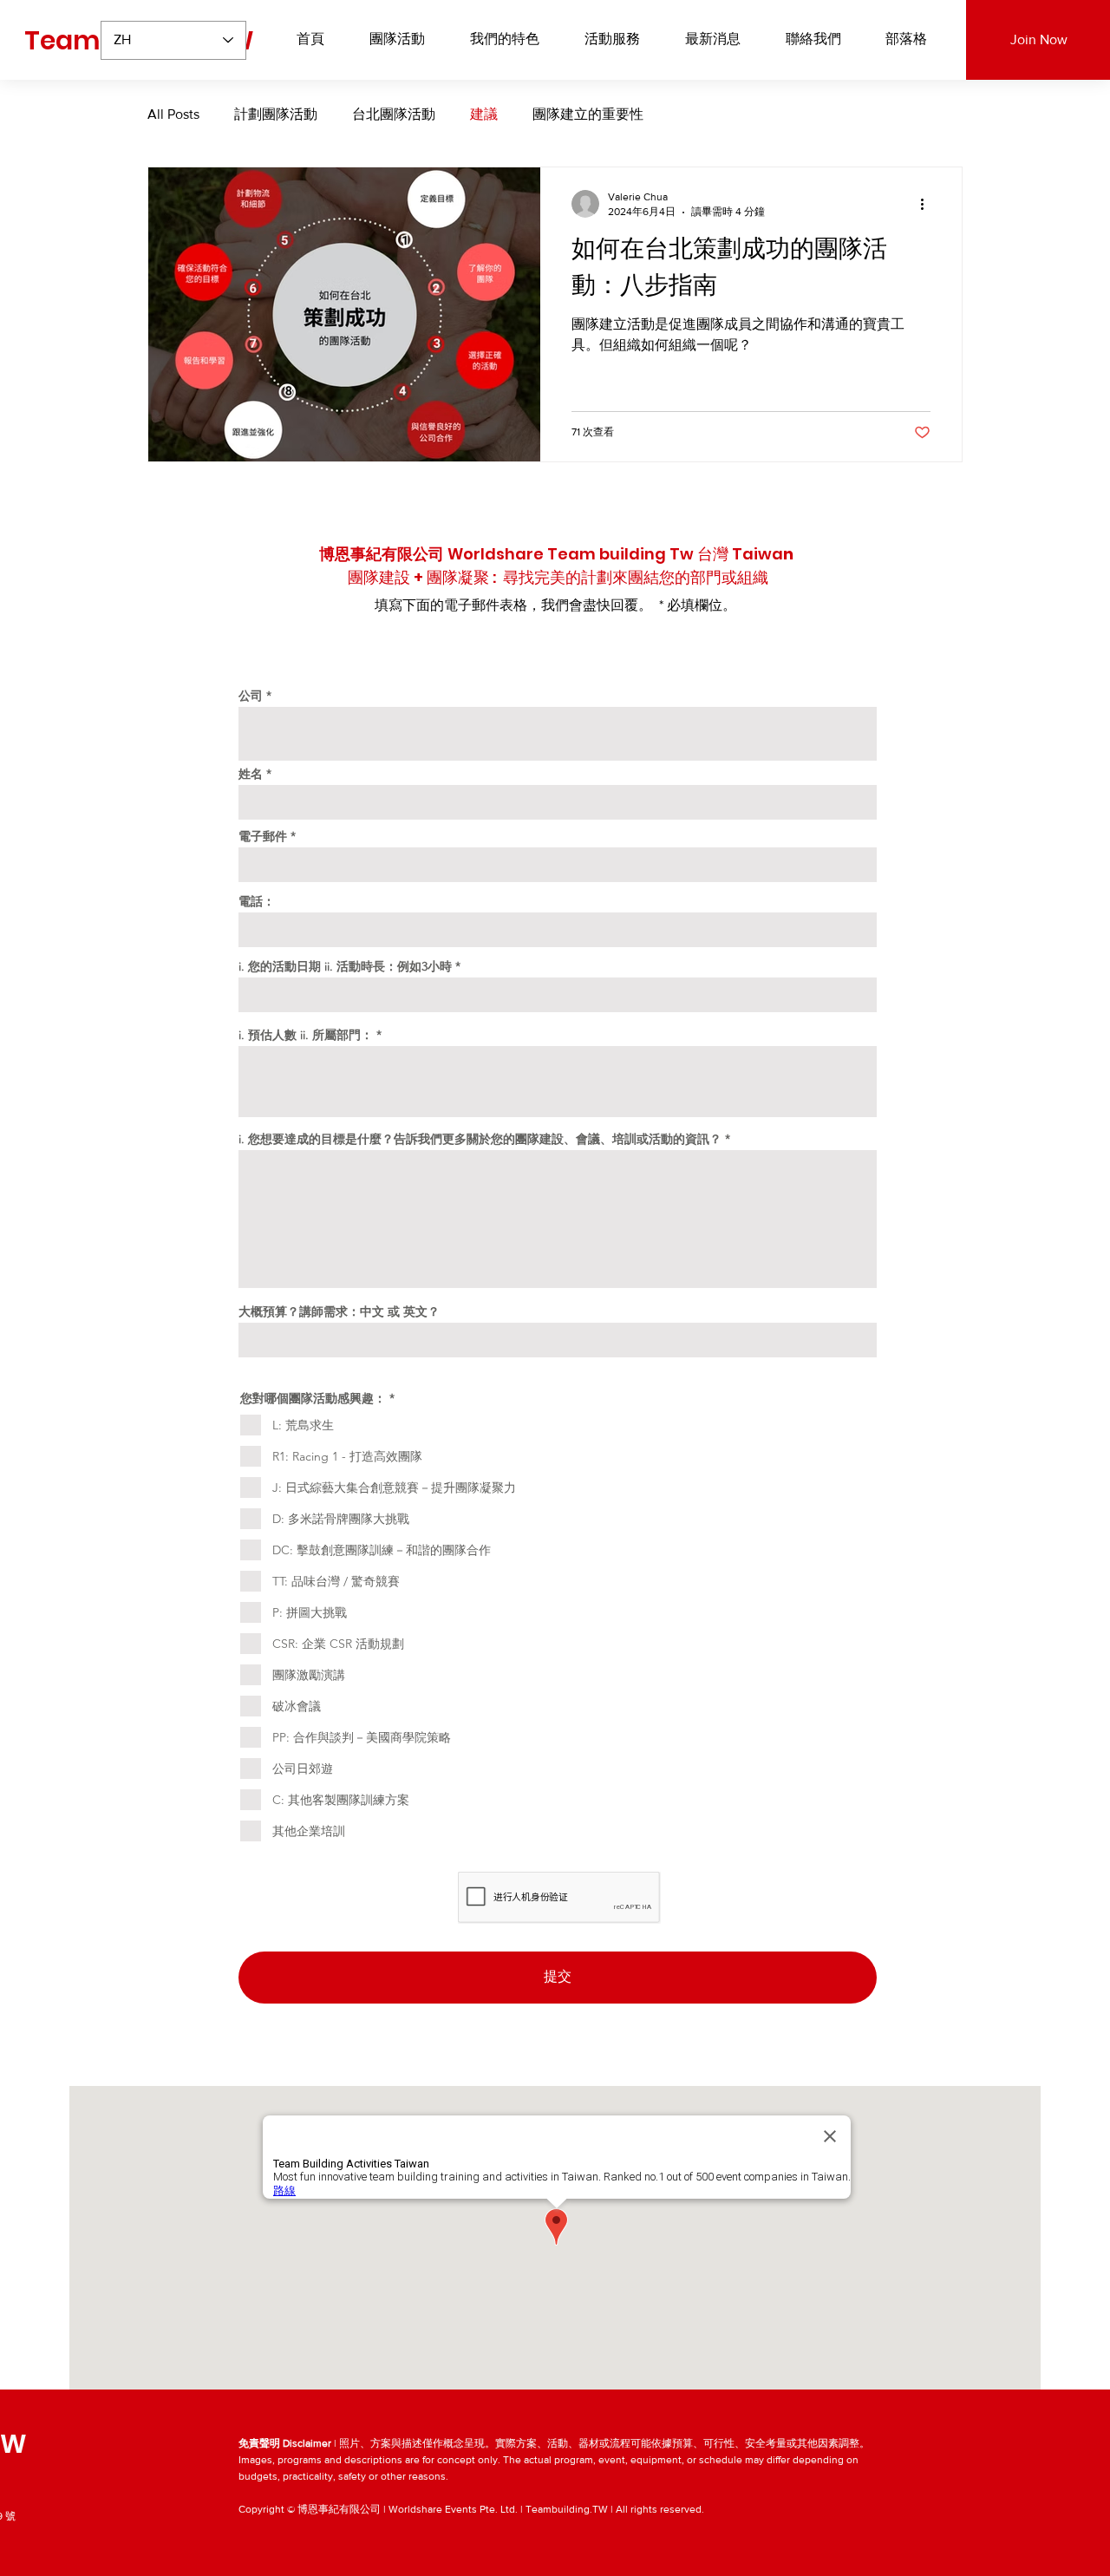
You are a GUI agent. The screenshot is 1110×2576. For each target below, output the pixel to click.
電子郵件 (263, 836)
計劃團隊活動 (276, 114)
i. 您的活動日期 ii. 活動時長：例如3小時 (345, 966)
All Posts (173, 114)
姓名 (251, 774)
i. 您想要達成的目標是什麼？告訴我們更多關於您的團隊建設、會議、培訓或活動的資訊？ (480, 1139)
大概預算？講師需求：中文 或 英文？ (339, 1311)
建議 (484, 114)
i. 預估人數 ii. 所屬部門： (306, 1035)
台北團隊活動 (394, 114)
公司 (251, 696)
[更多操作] (928, 204)
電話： (257, 901)
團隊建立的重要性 (588, 114)
